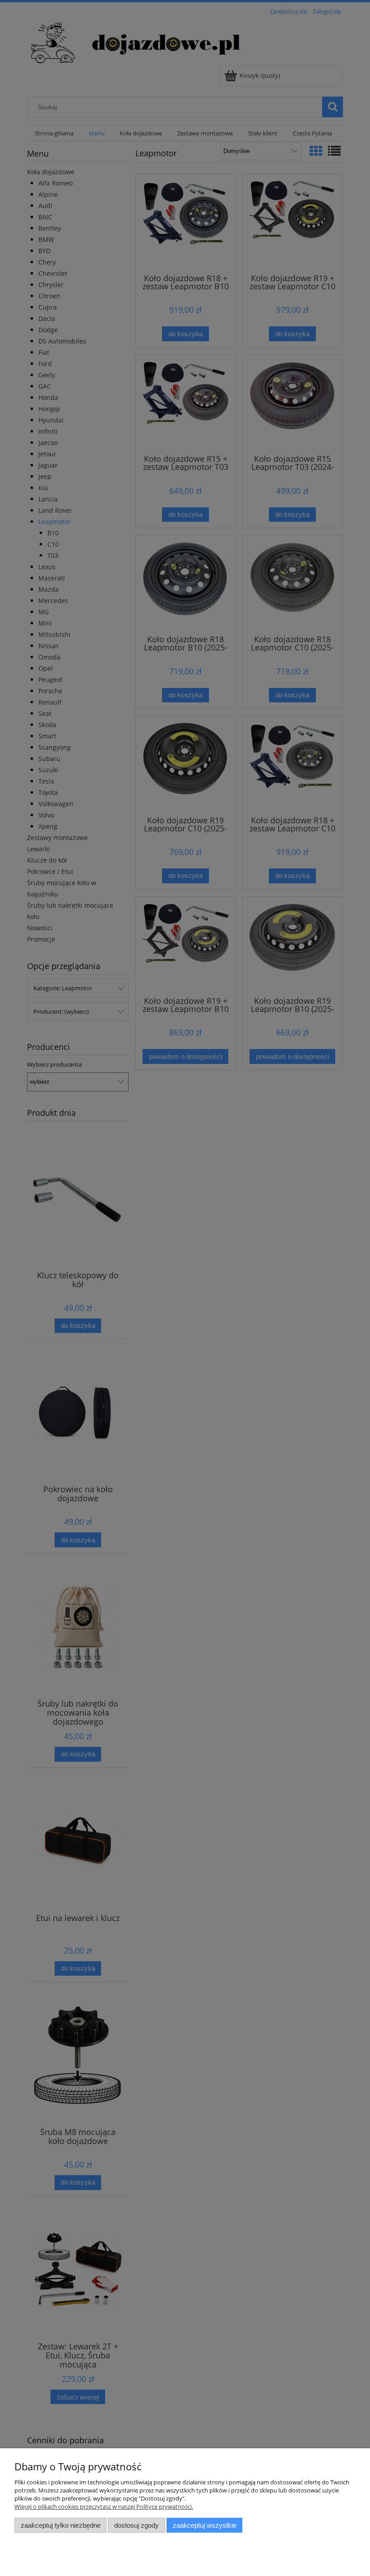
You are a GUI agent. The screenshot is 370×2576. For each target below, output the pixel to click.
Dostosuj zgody (136, 2525)
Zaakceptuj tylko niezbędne (61, 2525)
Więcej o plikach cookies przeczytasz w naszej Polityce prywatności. (104, 2506)
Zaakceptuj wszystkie (205, 2525)
